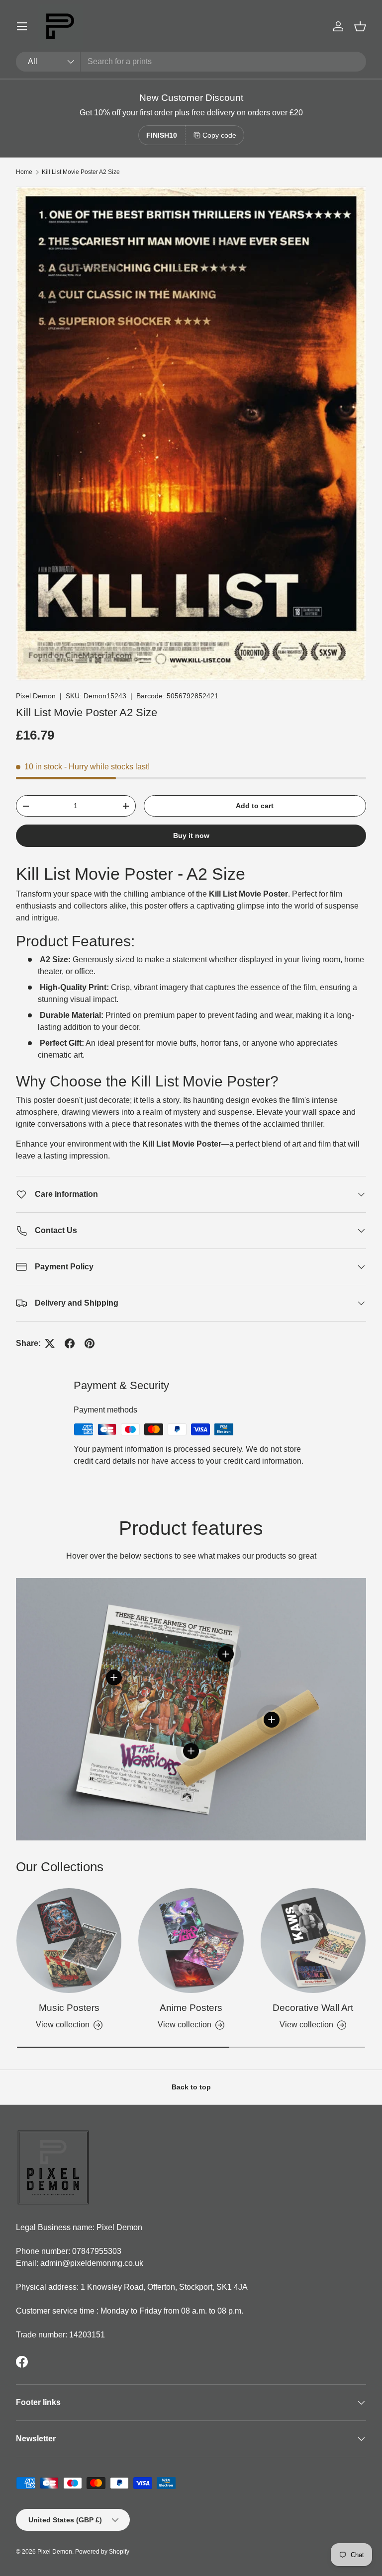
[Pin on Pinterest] (90, 1343)
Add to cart (255, 806)
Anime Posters (191, 2008)
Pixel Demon (36, 696)
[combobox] (191, 62)
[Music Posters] (69, 1941)
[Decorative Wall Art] (313, 1941)
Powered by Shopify (102, 2552)
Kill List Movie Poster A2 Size (81, 172)
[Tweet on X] (50, 1343)
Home (24, 172)
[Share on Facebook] (70, 1343)
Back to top (191, 2087)
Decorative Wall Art (313, 2008)
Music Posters (69, 2008)
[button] (360, 26)
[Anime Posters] (191, 1941)
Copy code (219, 135)
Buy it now (191, 835)
